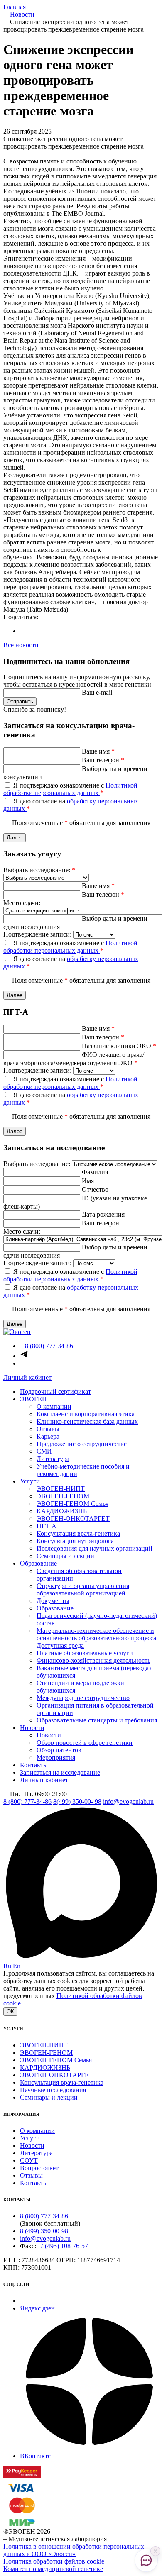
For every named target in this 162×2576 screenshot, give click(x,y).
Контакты (34, 1765)
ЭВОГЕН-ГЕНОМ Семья (72, 1504)
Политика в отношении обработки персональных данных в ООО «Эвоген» (74, 2550)
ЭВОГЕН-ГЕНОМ (63, 1496)
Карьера (48, 1436)
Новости (32, 1728)
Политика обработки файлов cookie (54, 2561)
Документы (53, 1601)
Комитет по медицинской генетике (53, 2569)
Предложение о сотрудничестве (82, 1444)
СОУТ (29, 2160)
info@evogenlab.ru (128, 1801)
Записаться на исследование (60, 1772)
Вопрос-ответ (39, 2168)
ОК (10, 2011)
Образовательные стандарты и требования (97, 1720)
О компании (54, 1406)
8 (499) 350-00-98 (44, 2231)
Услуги (30, 1481)
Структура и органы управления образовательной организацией (83, 1589)
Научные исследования (53, 2090)
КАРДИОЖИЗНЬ (62, 1511)
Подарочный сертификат (55, 1392)
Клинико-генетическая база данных (87, 1421)
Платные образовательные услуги (85, 1653)
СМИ (44, 1451)
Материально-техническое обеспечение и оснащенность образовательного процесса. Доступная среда (97, 1638)
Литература (53, 1459)
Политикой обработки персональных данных (70, 789)
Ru (7, 1966)
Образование (38, 1563)
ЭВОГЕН (33, 1399)
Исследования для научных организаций (94, 1548)
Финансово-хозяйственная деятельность (93, 1660)
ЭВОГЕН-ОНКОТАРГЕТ (73, 1519)
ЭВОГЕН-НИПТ (61, 1489)
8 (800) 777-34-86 (27, 1801)
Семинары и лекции (65, 1556)
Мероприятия (56, 1758)
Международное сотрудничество (83, 1698)
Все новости (21, 645)
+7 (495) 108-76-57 (62, 2246)
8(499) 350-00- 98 (77, 1801)
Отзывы (48, 1429)
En (17, 1966)
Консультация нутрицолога (75, 1541)
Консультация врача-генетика (78, 1533)
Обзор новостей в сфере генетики (85, 1743)
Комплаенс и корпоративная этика (86, 1414)
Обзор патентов (59, 1750)
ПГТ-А (47, 1526)
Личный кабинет (27, 1377)
